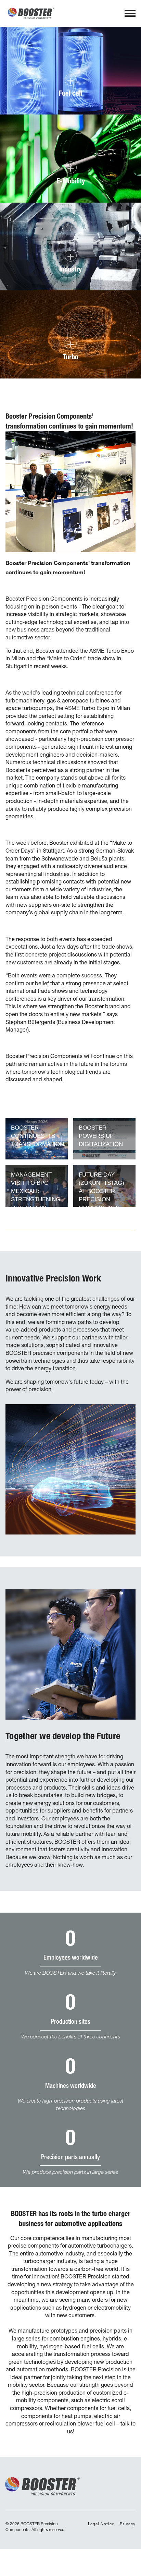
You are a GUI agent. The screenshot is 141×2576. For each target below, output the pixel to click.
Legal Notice (101, 2524)
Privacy (128, 2524)
